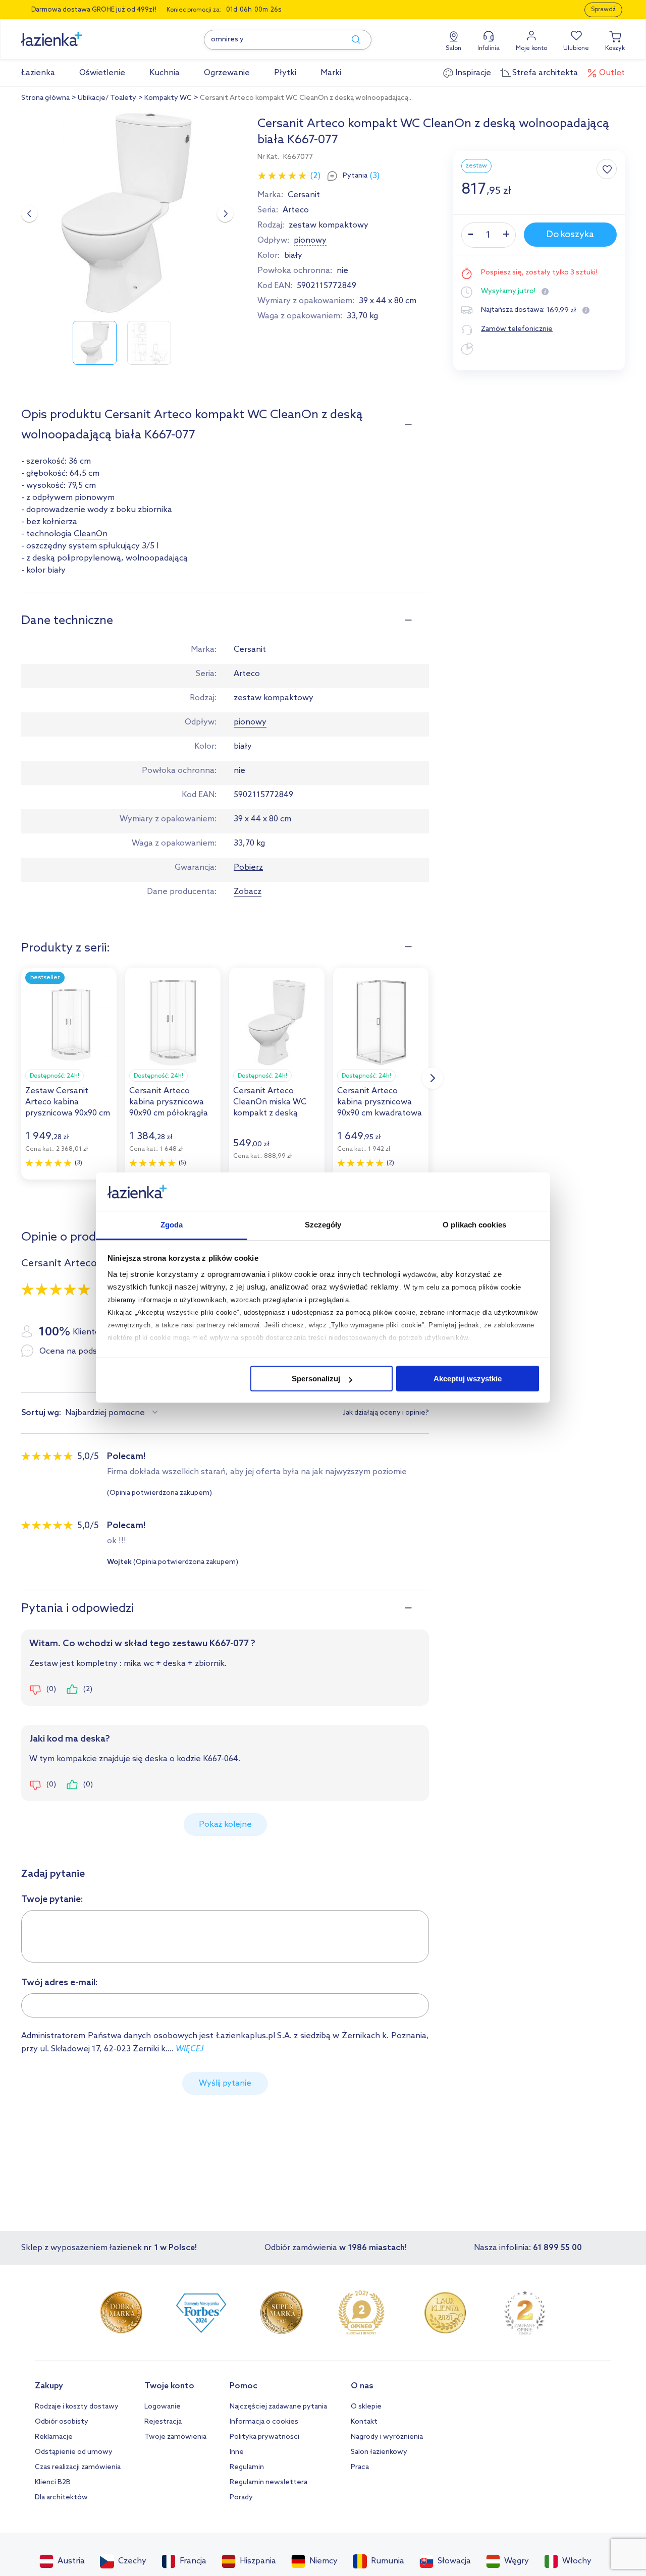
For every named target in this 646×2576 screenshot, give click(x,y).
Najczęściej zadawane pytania (278, 2407)
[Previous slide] (29, 214)
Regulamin (247, 2467)
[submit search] (351, 40)
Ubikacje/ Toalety (107, 98)
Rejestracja (163, 2422)
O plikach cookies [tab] (474, 1225)
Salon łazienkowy (379, 2452)
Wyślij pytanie (225, 2083)
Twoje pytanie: (52, 1899)
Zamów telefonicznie (517, 329)
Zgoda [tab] (172, 1225)
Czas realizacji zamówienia (78, 2467)
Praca (360, 2467)
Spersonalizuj (316, 1379)
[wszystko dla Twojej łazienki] (74, 34)
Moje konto (531, 48)
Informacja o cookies (264, 2422)
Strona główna (45, 98)
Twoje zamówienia (175, 2437)
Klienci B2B (53, 2482)
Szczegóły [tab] (323, 1225)
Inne (237, 2452)
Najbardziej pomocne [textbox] (105, 1413)
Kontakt (364, 2422)
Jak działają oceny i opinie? (386, 1413)
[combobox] (113, 1413)
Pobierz (248, 867)
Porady (241, 2498)
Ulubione (576, 48)
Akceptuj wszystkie (468, 1379)
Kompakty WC (168, 98)
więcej (190, 2049)
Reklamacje (54, 2437)
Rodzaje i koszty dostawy (77, 2407)
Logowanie (163, 2407)
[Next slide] (225, 214)
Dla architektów (61, 2498)
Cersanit (304, 195)
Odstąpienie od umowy (74, 2452)
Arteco (296, 210)
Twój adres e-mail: (60, 1983)
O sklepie (366, 2407)
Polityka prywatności (264, 2437)
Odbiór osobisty (62, 2422)
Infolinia (489, 48)
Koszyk (615, 48)
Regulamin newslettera (268, 2482)
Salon (453, 48)
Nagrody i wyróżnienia (387, 2437)
